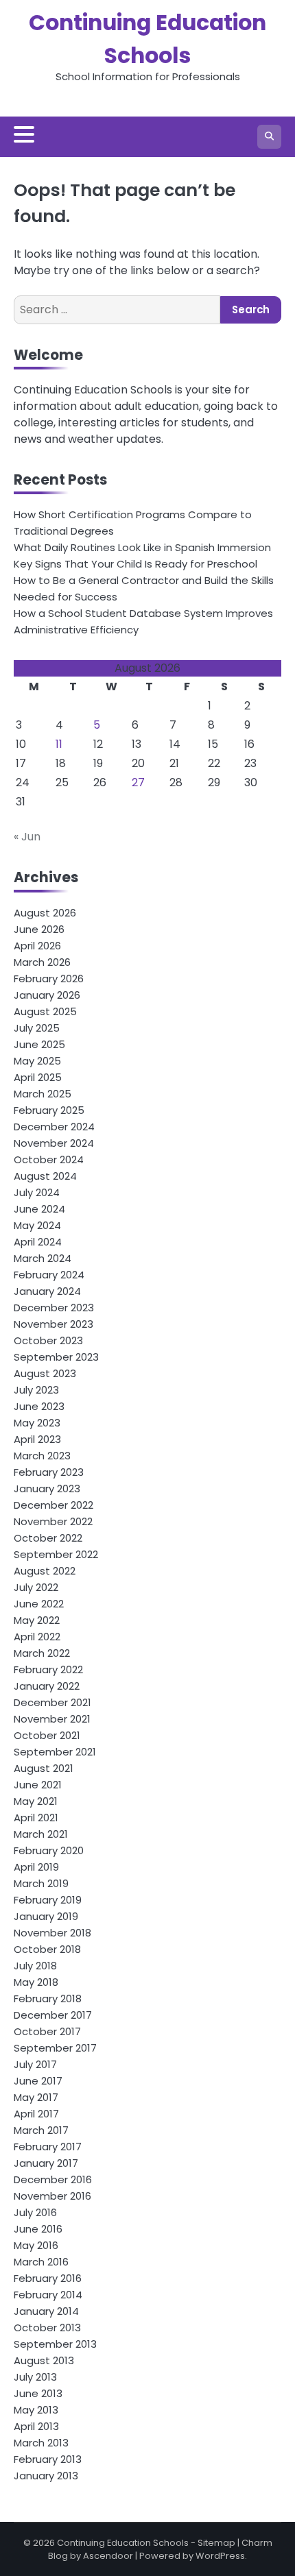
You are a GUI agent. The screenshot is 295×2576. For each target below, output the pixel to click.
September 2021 (55, 1752)
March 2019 (41, 1883)
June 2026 (39, 929)
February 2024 (49, 1275)
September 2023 (56, 1357)
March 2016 (41, 2262)
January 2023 (47, 1489)
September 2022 (56, 1554)
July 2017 (35, 2064)
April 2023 (37, 1439)
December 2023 (54, 1308)
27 (138, 782)
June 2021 (38, 1785)
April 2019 (36, 1867)
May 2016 (36, 2245)
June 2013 (38, 2393)
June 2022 (39, 1604)
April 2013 (36, 2426)
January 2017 (46, 2163)
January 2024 (47, 1291)
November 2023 (54, 1324)
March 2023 (42, 1456)
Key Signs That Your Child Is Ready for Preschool (135, 564)
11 (59, 744)
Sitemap (216, 2543)
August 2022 (45, 1571)
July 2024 (37, 1192)
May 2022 (37, 1620)
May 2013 (36, 2410)
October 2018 (47, 1949)
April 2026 (37, 946)
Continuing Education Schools (123, 2543)
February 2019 (48, 1900)
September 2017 (55, 2048)
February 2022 (48, 1669)
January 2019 (46, 1916)
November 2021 (52, 1719)
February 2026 (49, 979)
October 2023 (48, 1340)
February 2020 (49, 1850)
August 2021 (44, 1768)
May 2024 (37, 1225)
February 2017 (48, 2147)
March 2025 (43, 1094)
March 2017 (41, 2130)
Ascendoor (108, 2556)
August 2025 (45, 1011)
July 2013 (35, 2377)
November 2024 (54, 1143)
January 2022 (47, 1686)
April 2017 (36, 2114)
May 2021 (36, 1801)
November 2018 (52, 1933)
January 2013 (46, 2476)
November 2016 (52, 2196)
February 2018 (48, 1998)
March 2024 (43, 1258)
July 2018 (35, 1966)
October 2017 (47, 2031)
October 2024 (49, 1159)
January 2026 (47, 995)
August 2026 (45, 913)
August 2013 (44, 2360)
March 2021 (41, 1834)
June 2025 (39, 1044)
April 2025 (38, 1077)
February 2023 (49, 1472)
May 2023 (37, 1423)
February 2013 (48, 2459)
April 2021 (36, 1818)
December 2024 (54, 1127)
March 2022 (42, 1653)
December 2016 (53, 2179)
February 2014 (48, 2295)
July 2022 (36, 1587)
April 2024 (38, 1242)
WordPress (220, 2556)
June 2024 (39, 1209)
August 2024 (45, 1176)
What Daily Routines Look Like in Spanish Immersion (142, 547)
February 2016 (48, 2278)
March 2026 (42, 962)
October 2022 (48, 1538)
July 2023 (36, 1390)
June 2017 (38, 2081)
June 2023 (39, 1406)
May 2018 (36, 1982)
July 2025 (37, 1028)
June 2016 (38, 2229)
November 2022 (53, 1521)
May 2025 (37, 1061)
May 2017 (36, 2097)
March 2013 (41, 2443)
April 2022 (37, 1637)
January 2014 (46, 2311)
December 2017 (53, 2015)
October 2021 (47, 1735)
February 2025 (49, 1110)
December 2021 (52, 1702)
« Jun (27, 837)
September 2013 (55, 2344)
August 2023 (45, 1373)
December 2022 (54, 1505)
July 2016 (35, 2212)
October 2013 (47, 2328)
